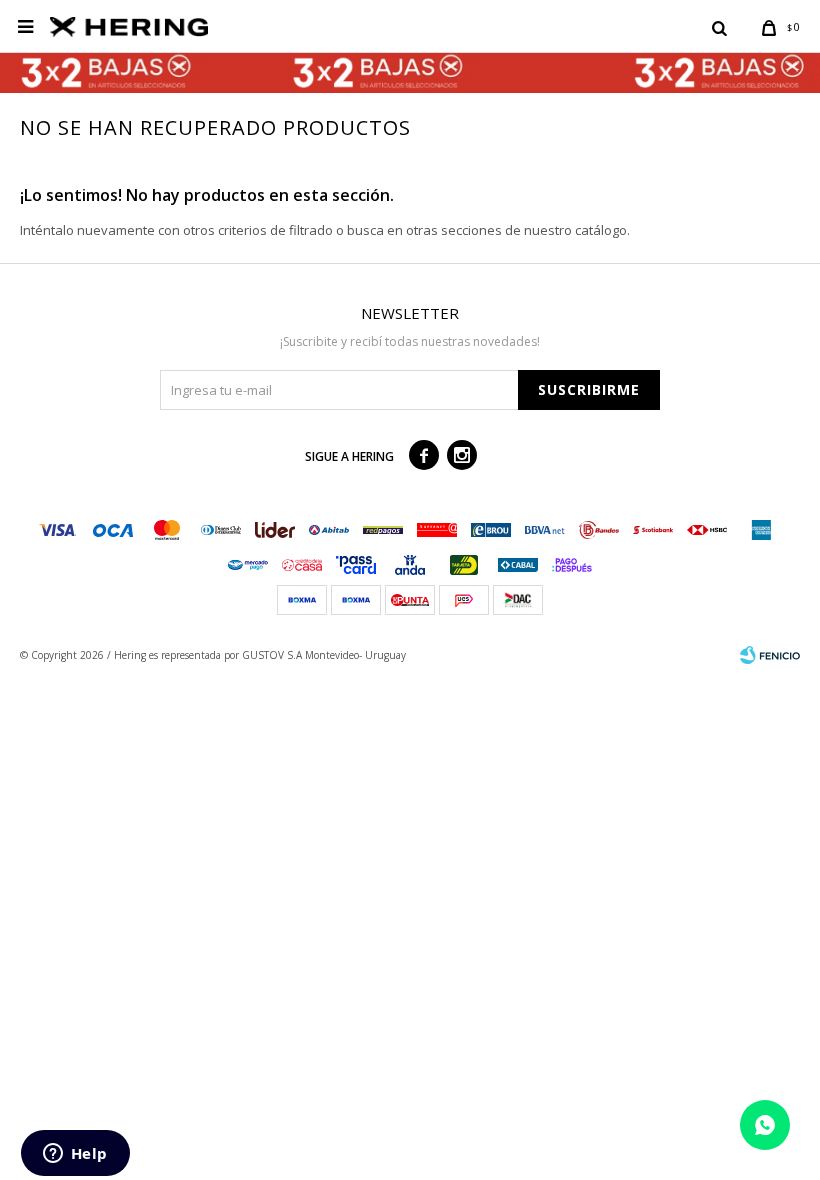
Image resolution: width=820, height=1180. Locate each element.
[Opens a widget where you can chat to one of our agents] (75, 1155)
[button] (719, 27)
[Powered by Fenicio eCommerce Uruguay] (770, 655)
